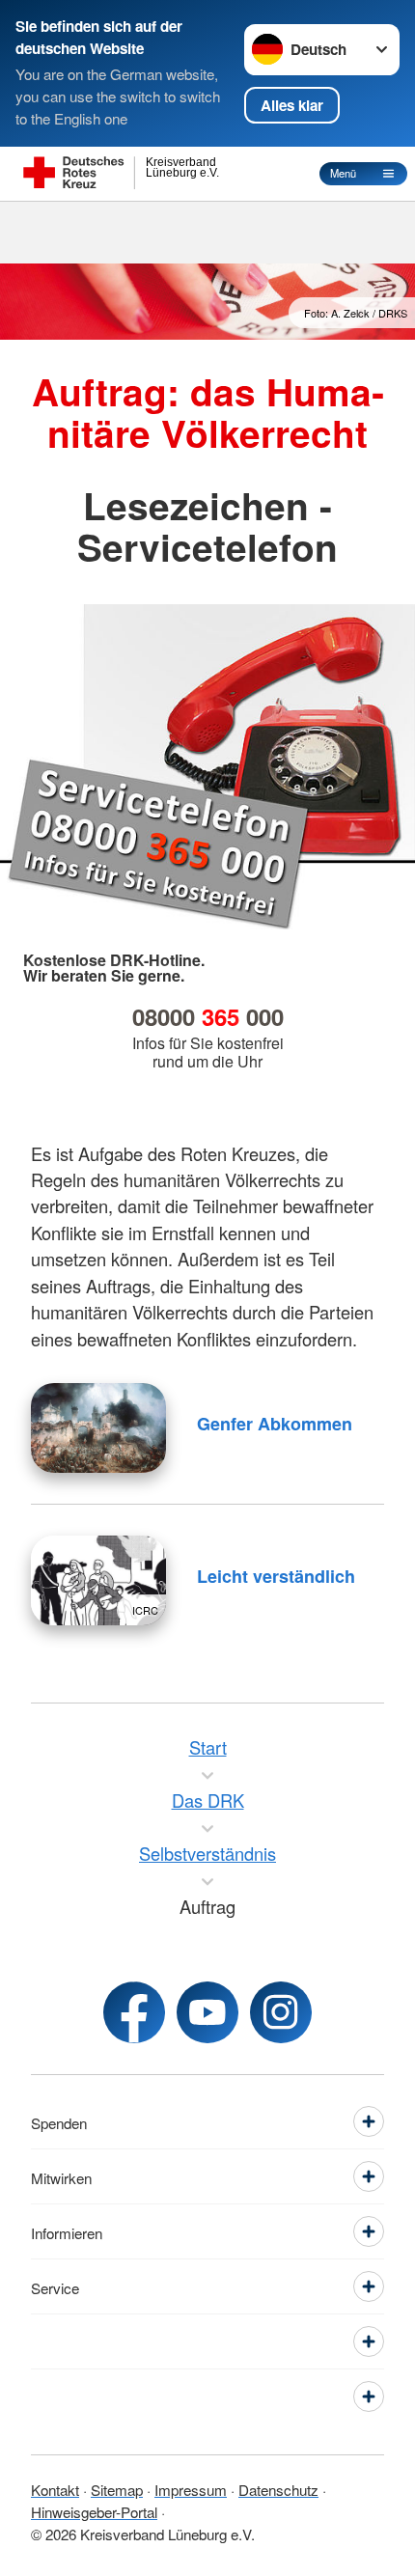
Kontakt (55, 2489)
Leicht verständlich (276, 1576)
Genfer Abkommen (275, 1424)
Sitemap (117, 2489)
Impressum (191, 2489)
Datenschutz (278, 2489)
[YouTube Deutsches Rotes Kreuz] (207, 2012)
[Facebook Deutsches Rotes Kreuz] (134, 2012)
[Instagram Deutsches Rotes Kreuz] (281, 2012)
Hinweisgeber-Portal (94, 2511)
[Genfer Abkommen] (98, 1428)
